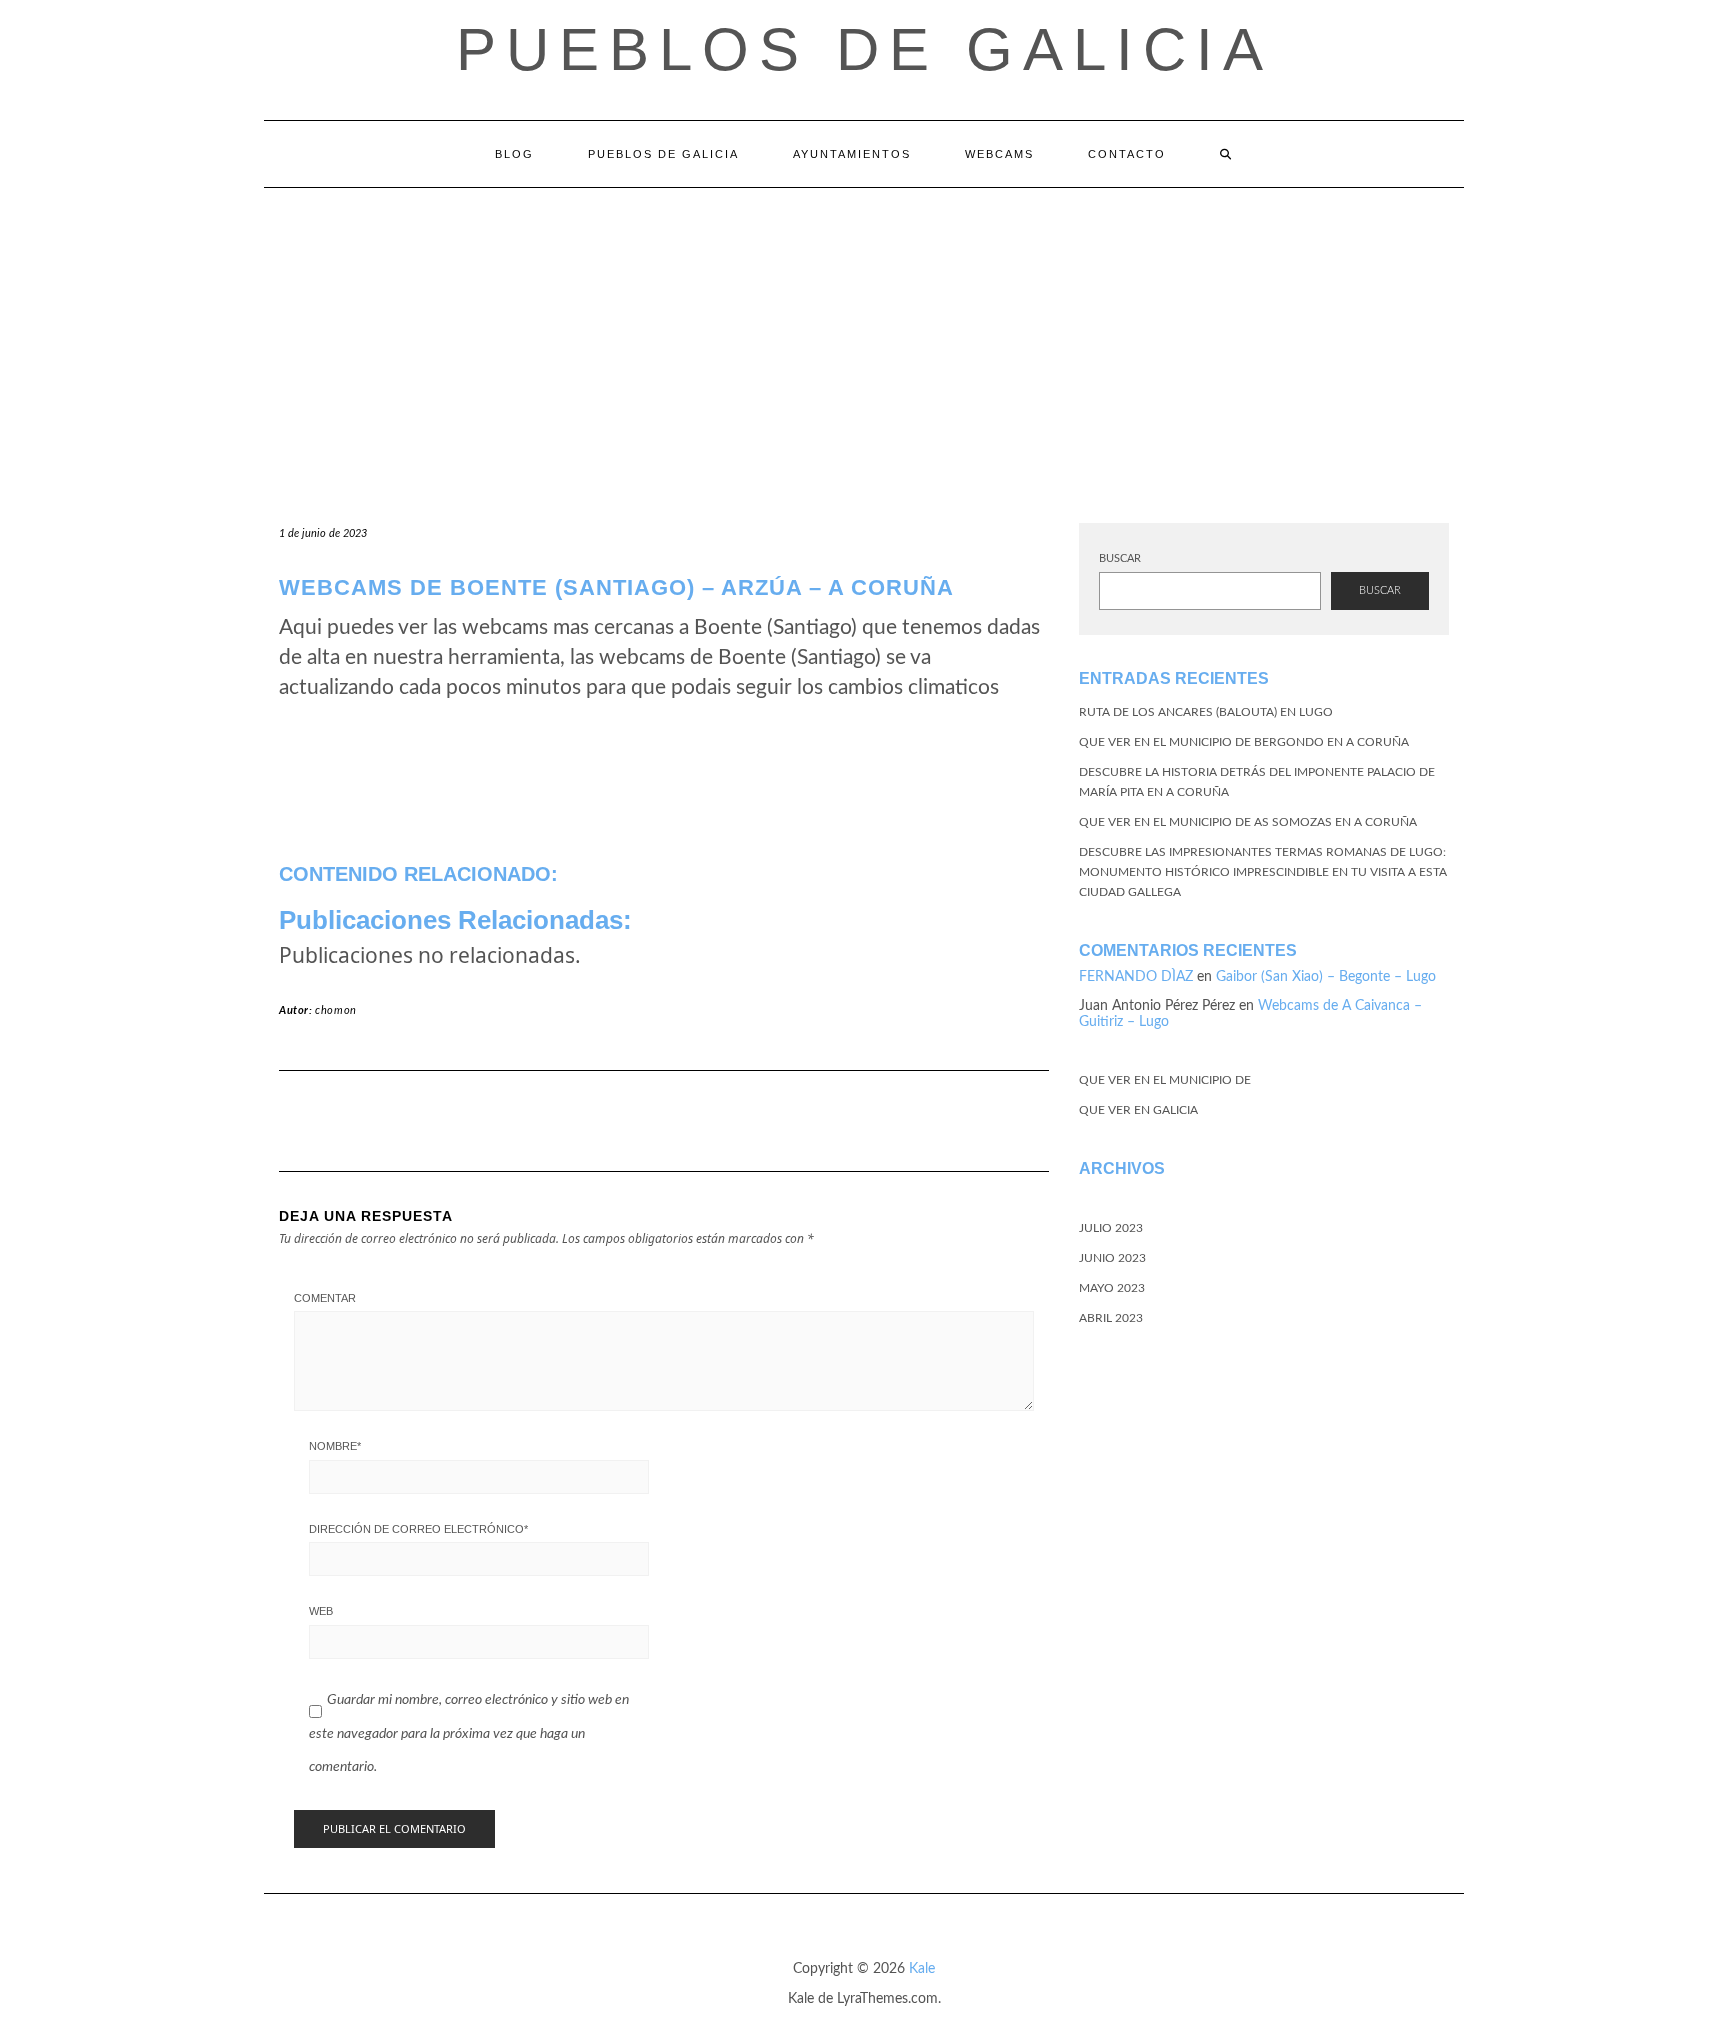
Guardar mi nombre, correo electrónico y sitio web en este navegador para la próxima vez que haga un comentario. (469, 1733)
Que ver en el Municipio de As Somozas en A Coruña (1248, 822)
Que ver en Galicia (1138, 1110)
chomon (336, 1010)
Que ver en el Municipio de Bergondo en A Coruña (1244, 742)
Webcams (999, 154)
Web (321, 1611)
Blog (514, 154)
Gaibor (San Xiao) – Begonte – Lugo (1326, 977)
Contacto (1127, 154)
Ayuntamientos (852, 154)
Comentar (325, 1298)
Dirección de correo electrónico (418, 1529)
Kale (922, 1969)
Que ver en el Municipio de (1165, 1080)
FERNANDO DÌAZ (1136, 977)
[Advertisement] (864, 338)
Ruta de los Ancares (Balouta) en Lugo (1206, 712)
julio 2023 (1111, 1228)
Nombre (335, 1446)
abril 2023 (1111, 1318)
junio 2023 (1112, 1258)
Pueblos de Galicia (864, 49)
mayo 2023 (1112, 1288)
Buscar (1120, 558)
